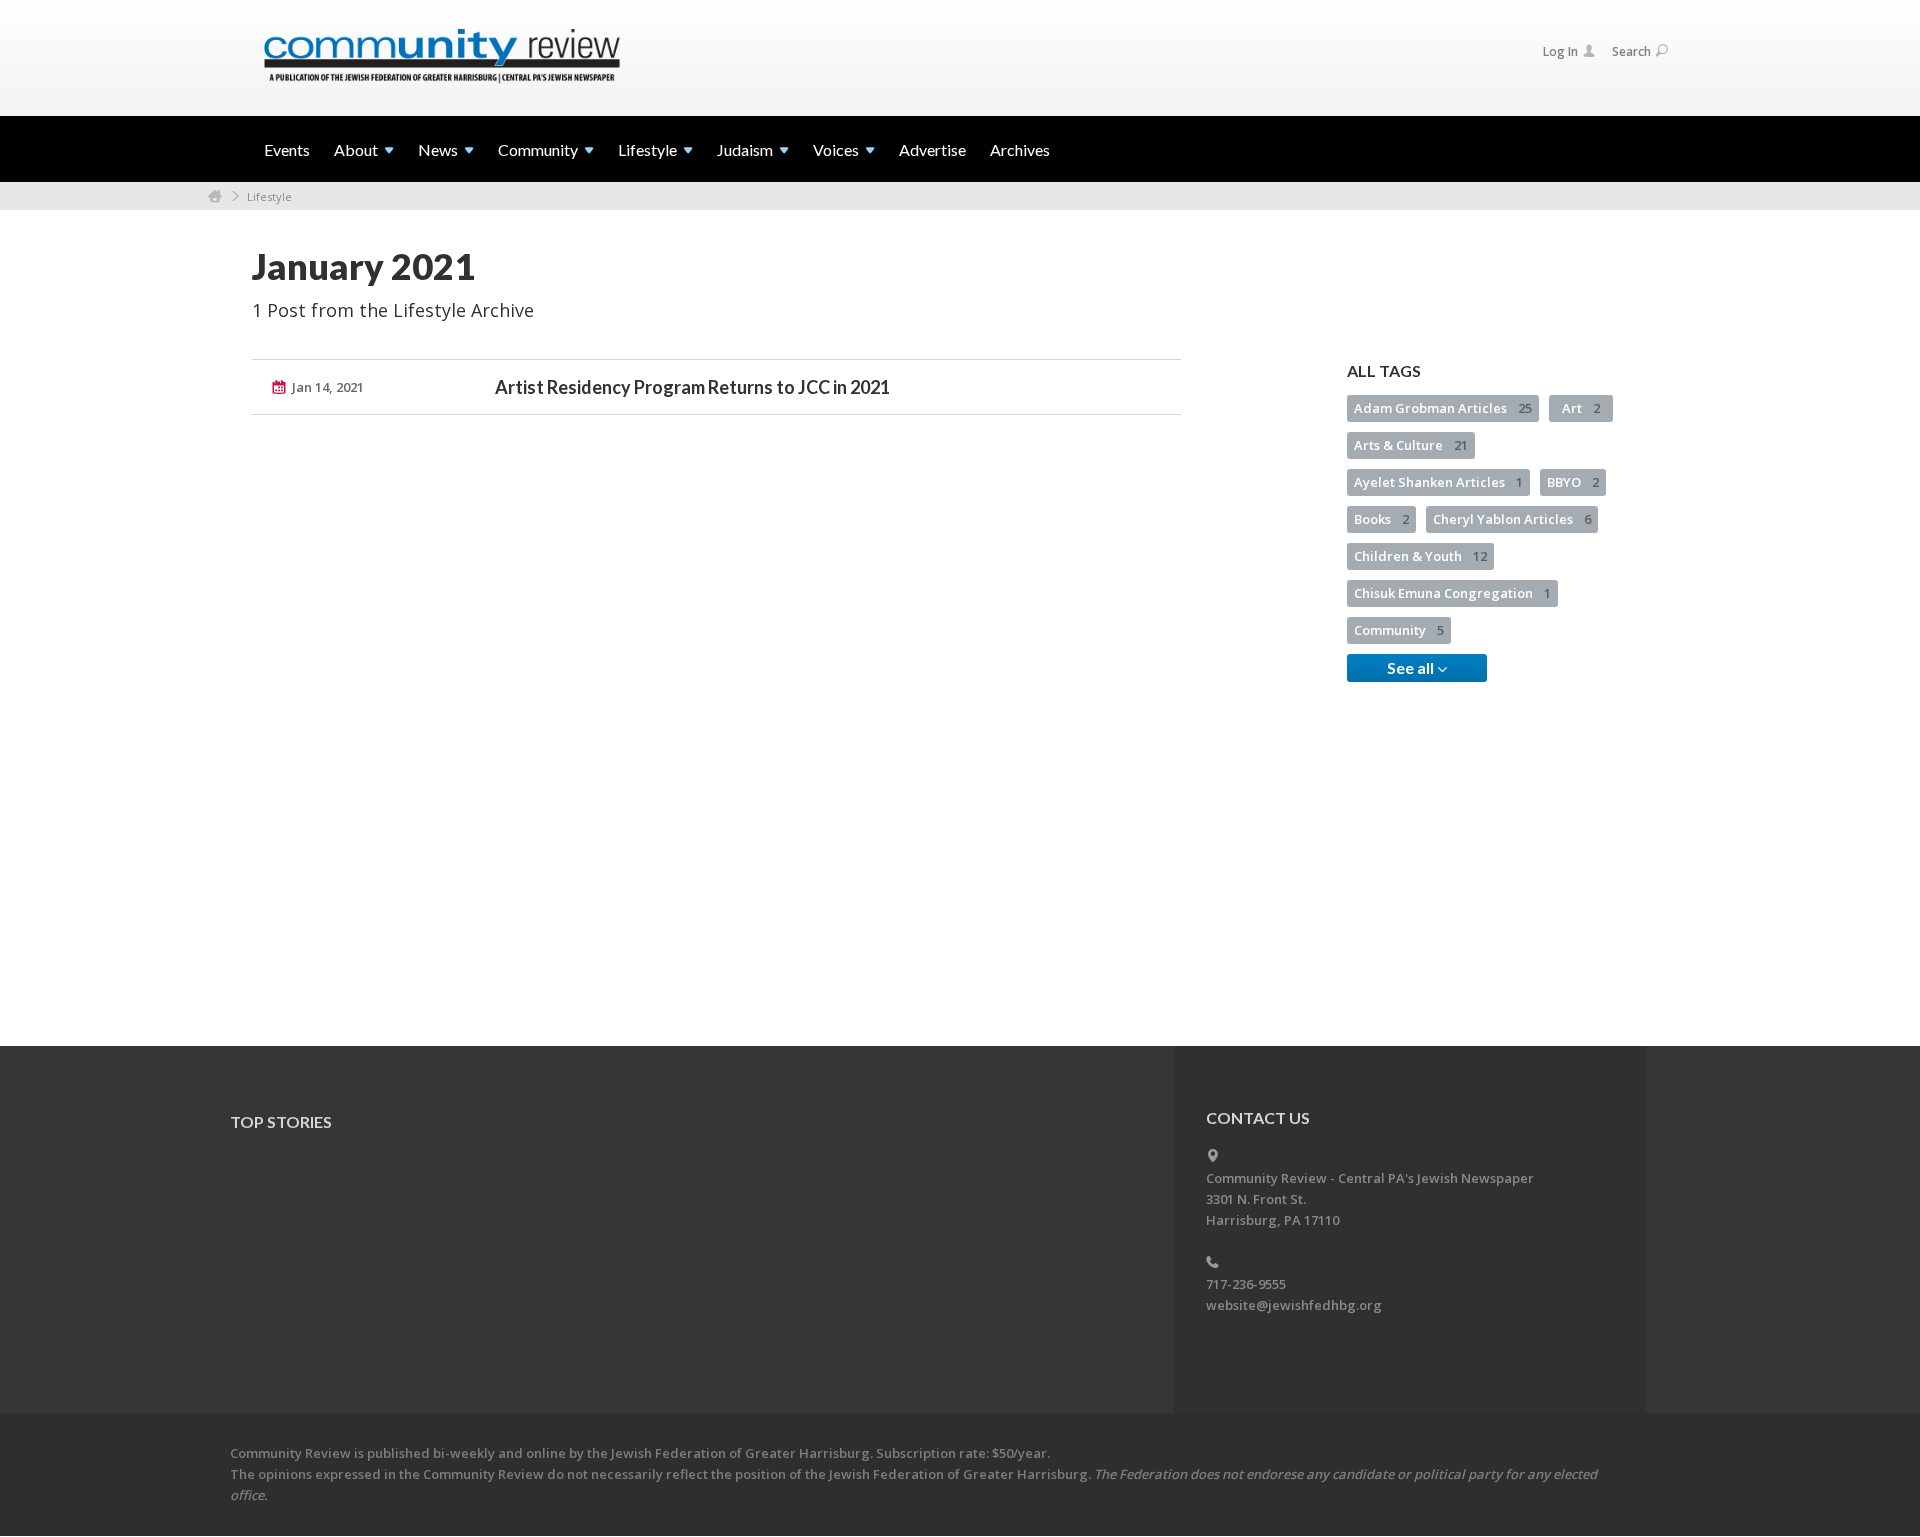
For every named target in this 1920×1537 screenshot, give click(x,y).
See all (1412, 667)
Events (287, 149)
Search (1631, 51)
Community (1399, 630)
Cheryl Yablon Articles (1512, 519)
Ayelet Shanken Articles (1438, 482)
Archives (1020, 149)
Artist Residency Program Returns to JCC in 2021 (692, 387)
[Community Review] (442, 57)
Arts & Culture (1411, 445)
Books (1381, 519)
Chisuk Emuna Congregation (1452, 593)
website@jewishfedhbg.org (1294, 1305)
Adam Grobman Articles (1443, 408)
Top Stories (281, 1121)
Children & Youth (1420, 556)
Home (215, 196)
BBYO (1573, 482)
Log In (1560, 51)
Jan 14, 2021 (328, 387)
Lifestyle (269, 196)
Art (1581, 408)
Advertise (932, 149)
